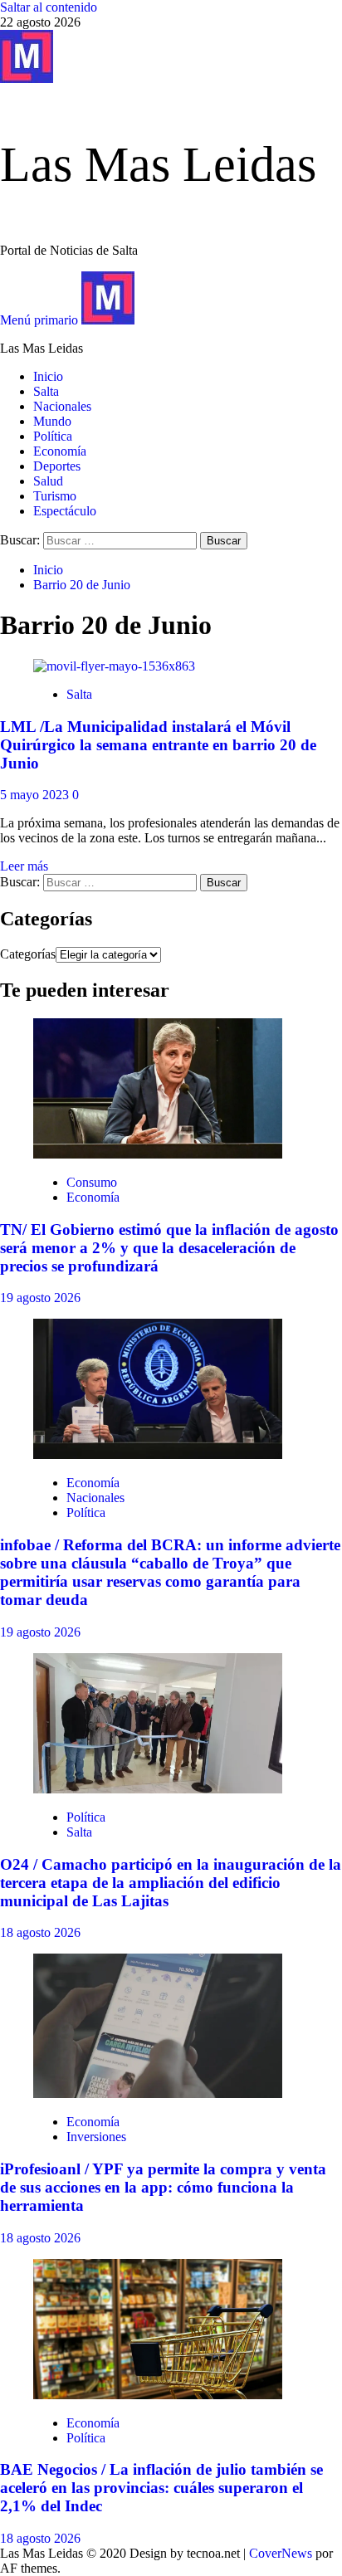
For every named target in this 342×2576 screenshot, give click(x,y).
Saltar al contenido (49, 7)
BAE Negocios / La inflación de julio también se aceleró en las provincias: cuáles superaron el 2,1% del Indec (161, 2488)
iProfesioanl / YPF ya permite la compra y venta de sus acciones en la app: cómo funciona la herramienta (163, 2187)
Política (53, 436)
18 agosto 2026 (40, 1932)
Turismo (55, 496)
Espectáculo (65, 511)
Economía (60, 451)
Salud (48, 481)
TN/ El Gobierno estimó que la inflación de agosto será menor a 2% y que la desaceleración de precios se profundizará (169, 1248)
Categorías (28, 954)
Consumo (92, 1182)
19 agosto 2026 (40, 1298)
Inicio (48, 376)
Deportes (57, 466)
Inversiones (96, 2137)
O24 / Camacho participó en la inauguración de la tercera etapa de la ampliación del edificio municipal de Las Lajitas (171, 1883)
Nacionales (62, 406)
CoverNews (281, 2553)
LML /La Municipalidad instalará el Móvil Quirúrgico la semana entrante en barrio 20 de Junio (158, 745)
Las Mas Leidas (158, 164)
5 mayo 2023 (36, 795)
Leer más (24, 866)
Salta (46, 391)
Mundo (52, 421)
